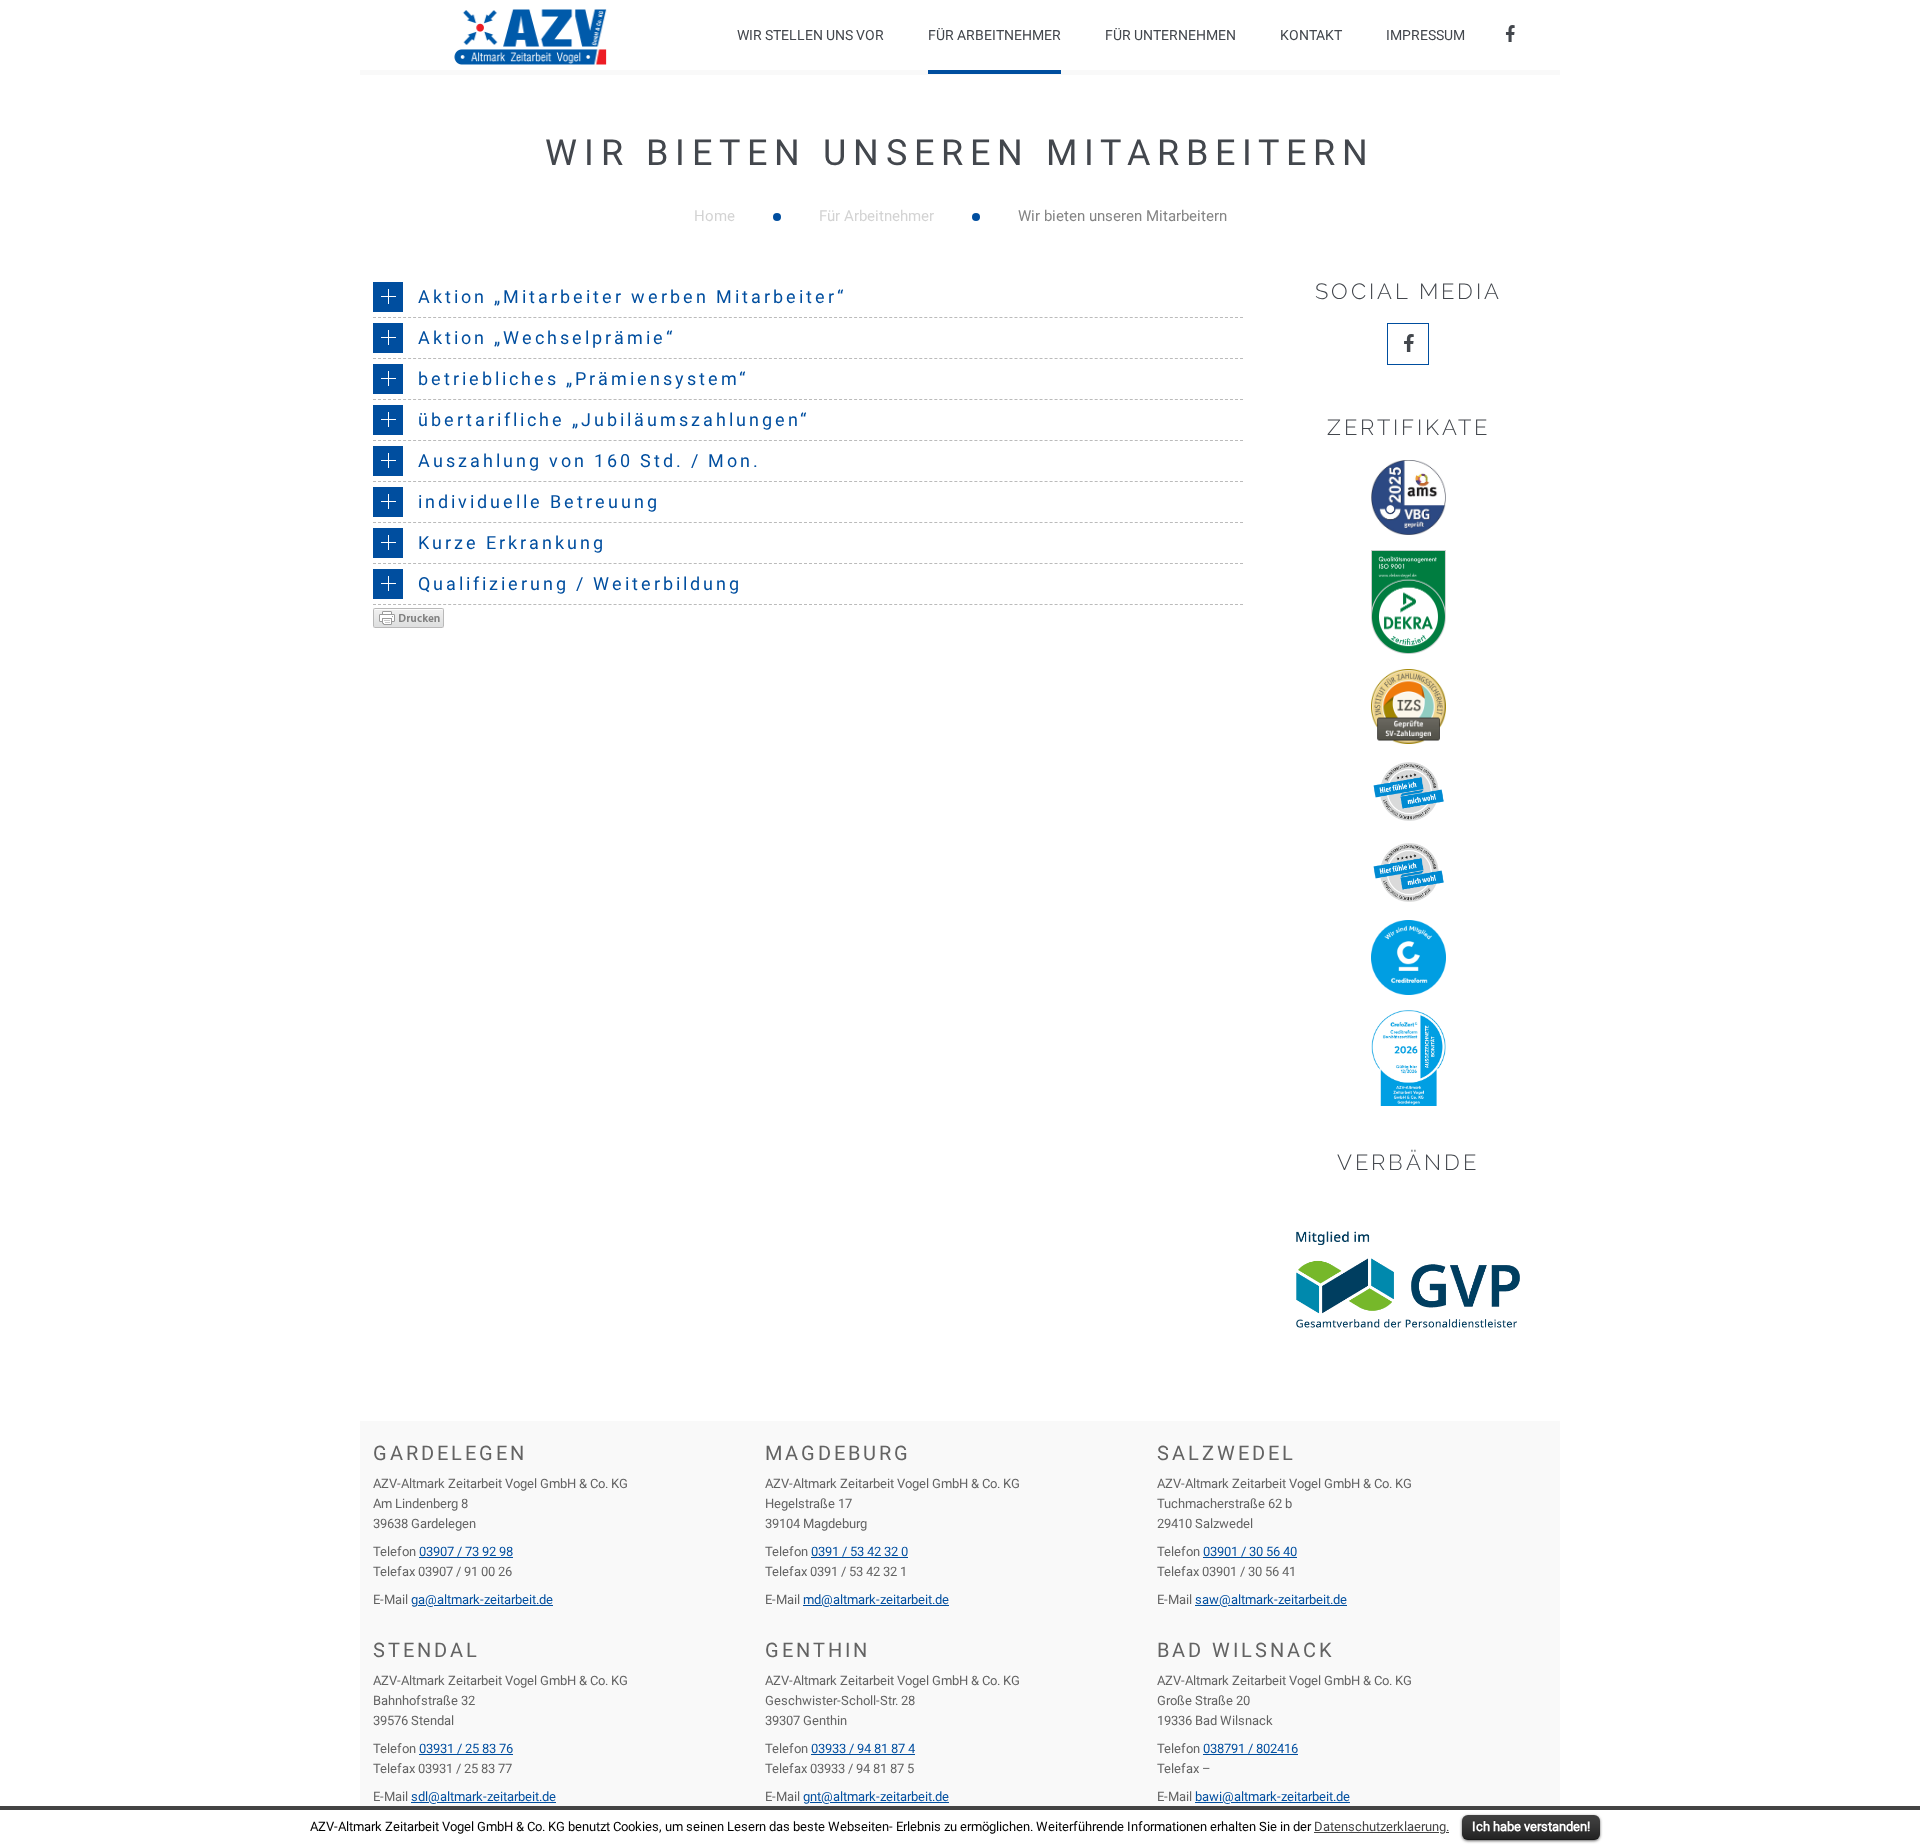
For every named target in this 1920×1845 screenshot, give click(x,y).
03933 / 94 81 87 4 (863, 1748)
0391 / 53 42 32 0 (859, 1551)
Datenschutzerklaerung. (1381, 1826)
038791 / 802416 (1250, 1748)
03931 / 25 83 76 (466, 1748)
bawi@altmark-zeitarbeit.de (1272, 1796)
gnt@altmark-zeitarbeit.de (876, 1796)
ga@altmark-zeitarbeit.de (482, 1599)
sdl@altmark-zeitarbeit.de (483, 1796)
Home (714, 216)
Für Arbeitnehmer (876, 216)
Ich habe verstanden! (1531, 1826)
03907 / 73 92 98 (466, 1551)
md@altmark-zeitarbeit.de (876, 1599)
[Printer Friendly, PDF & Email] (408, 617)
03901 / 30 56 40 (1250, 1551)
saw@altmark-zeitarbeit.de (1271, 1599)
